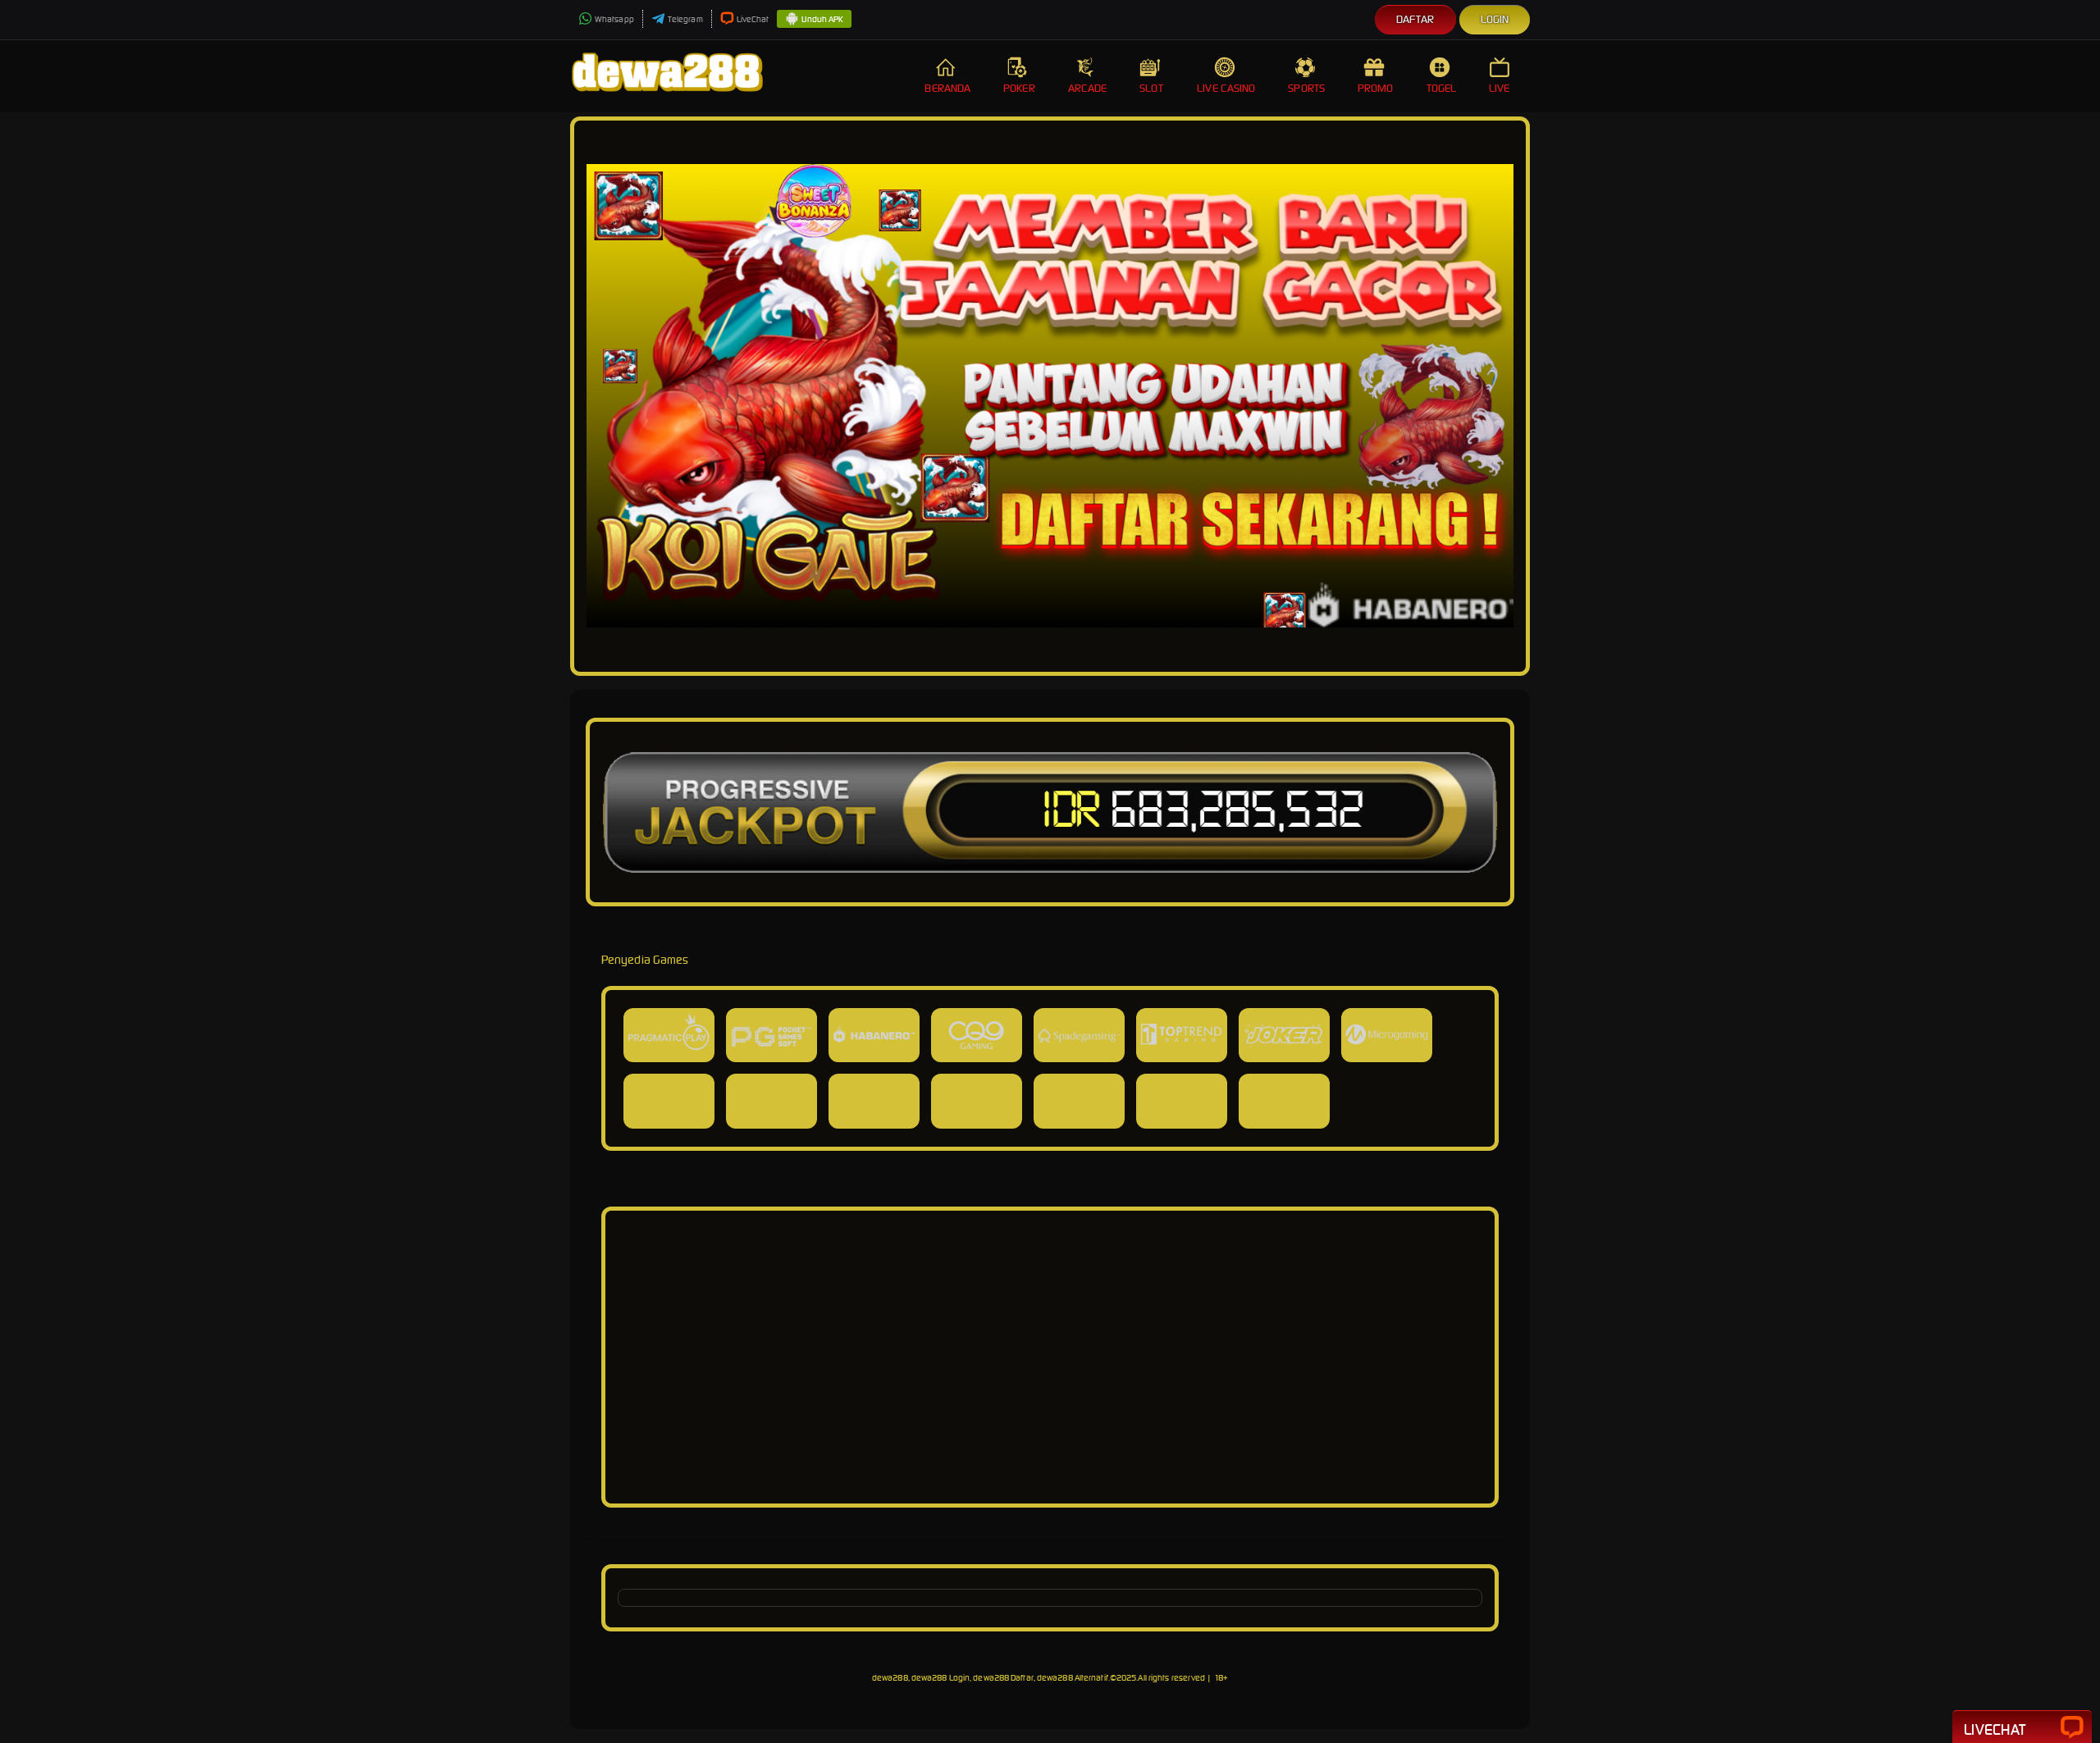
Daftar (1415, 19)
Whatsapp (614, 19)
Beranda (947, 88)
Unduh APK (822, 19)
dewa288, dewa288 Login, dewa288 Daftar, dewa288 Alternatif (990, 1678)
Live (1499, 88)
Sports (1306, 88)
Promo (1376, 88)
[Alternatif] (1050, 1483)
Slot (1151, 88)
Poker (1019, 88)
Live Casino (1226, 88)
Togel (1442, 88)
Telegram (685, 19)
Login (1495, 19)
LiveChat (753, 19)
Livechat (1995, 1729)
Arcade (1088, 88)
